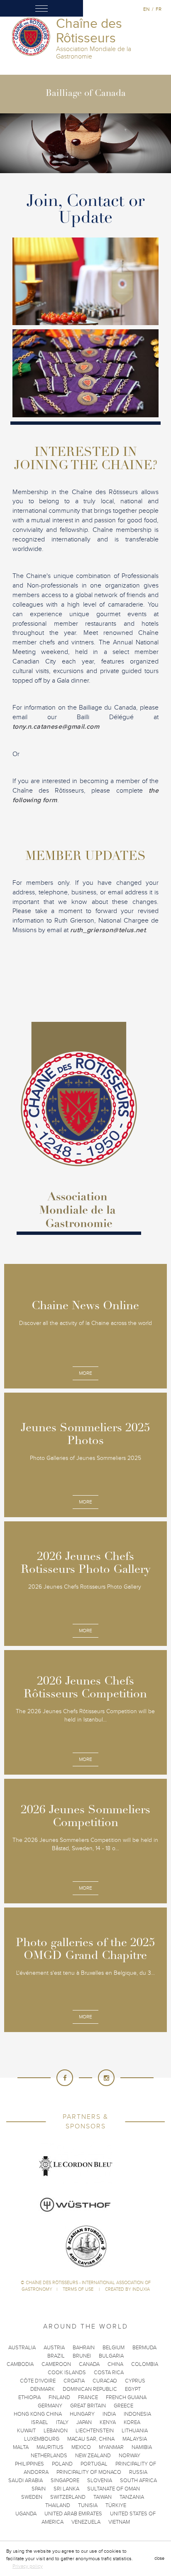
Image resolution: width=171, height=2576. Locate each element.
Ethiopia (29, 2397)
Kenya (108, 2422)
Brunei (82, 2356)
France (88, 2397)
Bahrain (84, 2348)
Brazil (56, 2356)
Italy (62, 2422)
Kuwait (26, 2431)
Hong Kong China (38, 2414)
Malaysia (135, 2439)
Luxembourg (42, 2439)
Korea (132, 2422)
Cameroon (56, 2364)
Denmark (43, 2389)
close (159, 2558)
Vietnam (119, 2522)
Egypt (133, 2389)
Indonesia (137, 2414)
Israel (40, 2422)
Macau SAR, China (91, 2439)
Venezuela (86, 2522)
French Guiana (126, 2397)
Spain (39, 2489)
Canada (89, 2364)
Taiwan (103, 2497)
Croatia (74, 2381)
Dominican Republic (90, 2389)
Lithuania (135, 2431)
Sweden (32, 2497)
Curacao (105, 2381)
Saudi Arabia (26, 2481)
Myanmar (111, 2447)
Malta (21, 2447)
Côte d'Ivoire (38, 2381)
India (109, 2414)
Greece (123, 2406)
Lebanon (56, 2431)
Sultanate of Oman (114, 2489)
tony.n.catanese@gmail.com (56, 727)
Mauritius (50, 2447)
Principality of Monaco (89, 2472)
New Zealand (93, 2456)
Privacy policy (28, 2566)
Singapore (65, 2481)
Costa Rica (109, 2373)
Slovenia (100, 2481)
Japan (84, 2422)
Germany (50, 2406)
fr (159, 9)
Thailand (58, 2505)
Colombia (145, 2364)
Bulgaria (111, 2356)
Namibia (142, 2447)
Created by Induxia (127, 2289)
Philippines (29, 2464)
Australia (22, 2348)
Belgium (114, 2348)
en (146, 9)
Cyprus (135, 2381)
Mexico (81, 2447)
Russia (138, 2472)
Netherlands (49, 2456)
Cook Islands (67, 2373)
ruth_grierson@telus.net (108, 930)
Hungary (82, 2414)
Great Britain (88, 2406)
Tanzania (132, 2497)
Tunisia (88, 2505)
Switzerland (68, 2497)
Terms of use (79, 2289)
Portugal (94, 2464)
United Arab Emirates (73, 2514)
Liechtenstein (95, 2431)
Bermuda (144, 2348)
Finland (59, 2397)
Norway (129, 2456)
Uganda (26, 2514)
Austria (54, 2348)
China (115, 2364)
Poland (62, 2464)
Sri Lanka (66, 2489)
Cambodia (20, 2364)
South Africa (138, 2481)
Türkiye (116, 2505)
